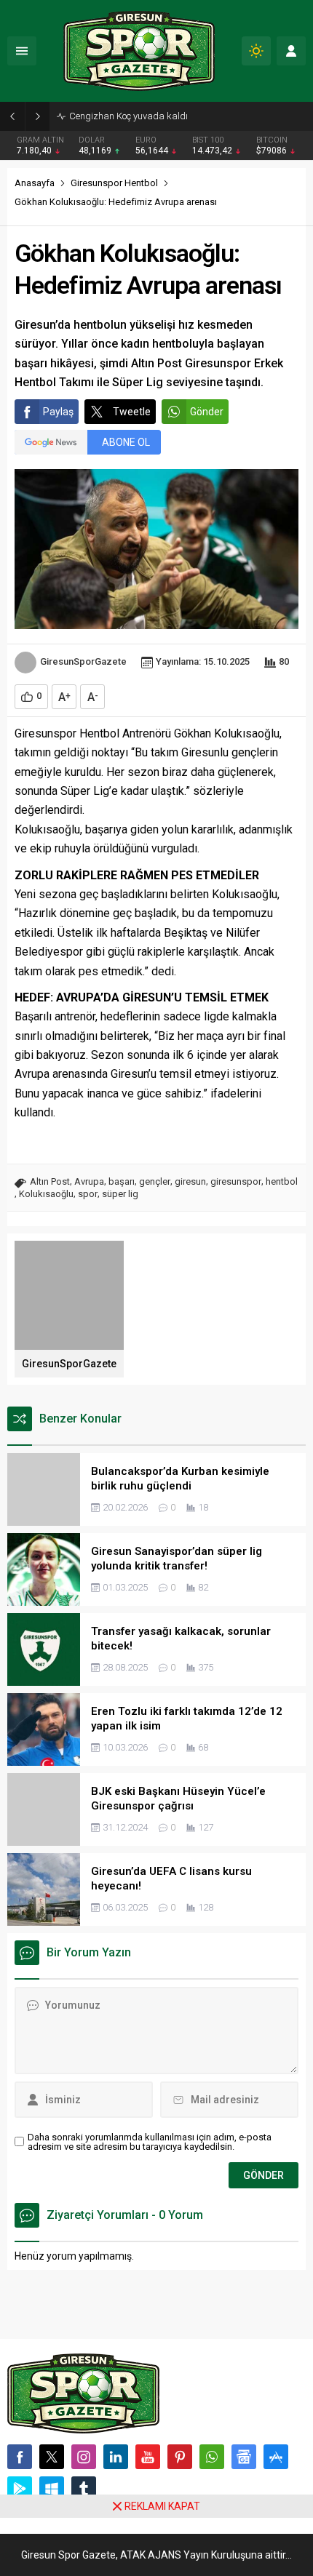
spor (88, 1194)
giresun (190, 1181)
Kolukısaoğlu (46, 1194)
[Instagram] (84, 2457)
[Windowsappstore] (52, 2489)
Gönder (207, 412)
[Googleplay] (20, 2489)
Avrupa (89, 1181)
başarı (122, 1181)
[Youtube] (148, 2457)
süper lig (120, 1194)
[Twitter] (52, 2457)
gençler (155, 1181)
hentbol (282, 1181)
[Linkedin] (116, 2457)
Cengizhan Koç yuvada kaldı (128, 116)
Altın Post (50, 1181)
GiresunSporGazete (83, 661)
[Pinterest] (180, 2457)
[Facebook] (20, 2457)
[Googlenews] (244, 2457)
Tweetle (132, 412)
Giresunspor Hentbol (114, 183)
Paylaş (58, 412)
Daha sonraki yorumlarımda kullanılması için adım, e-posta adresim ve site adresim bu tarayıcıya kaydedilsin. (150, 2142)
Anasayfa (35, 183)
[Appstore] (276, 2457)
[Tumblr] (84, 2489)
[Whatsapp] (212, 2457)
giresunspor (236, 1181)
